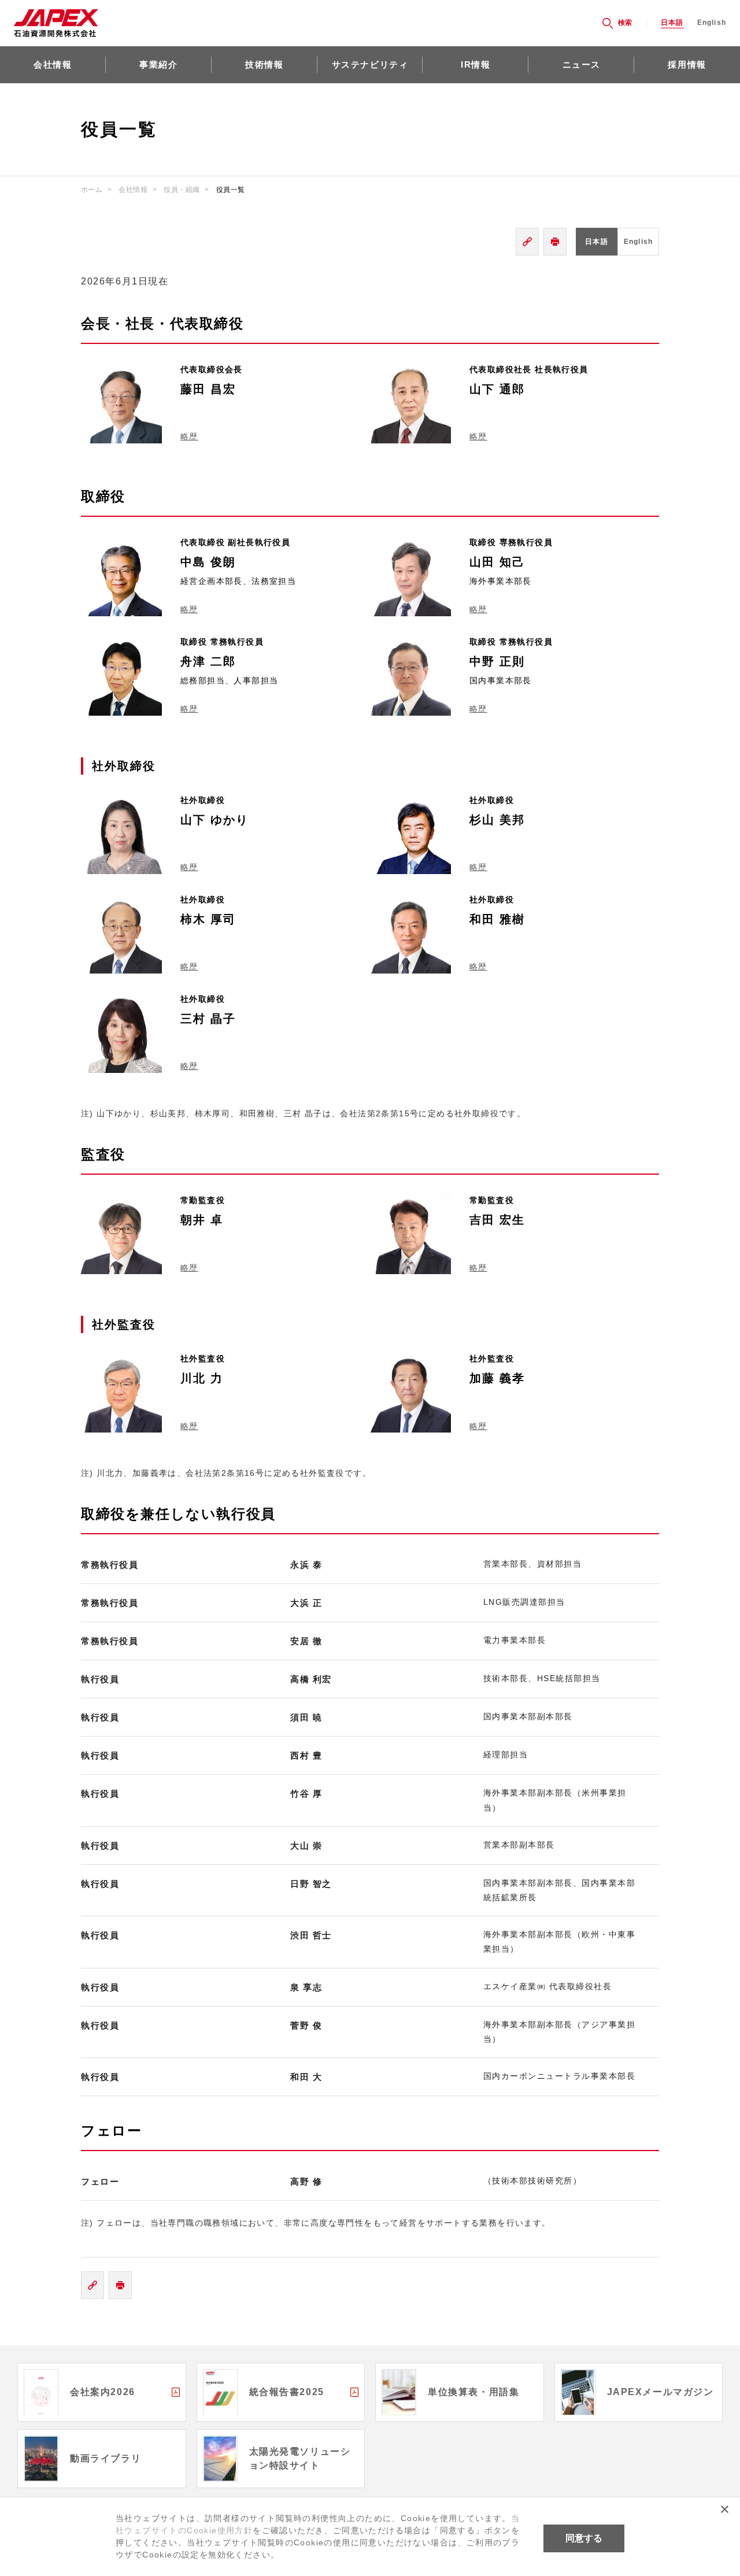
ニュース (582, 64)
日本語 (672, 23)
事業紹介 (158, 64)
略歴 (189, 436)
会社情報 (53, 64)
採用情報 (687, 64)
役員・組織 (182, 190)
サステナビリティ (370, 64)
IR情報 (476, 64)
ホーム (92, 190)
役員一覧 (231, 190)
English (712, 23)
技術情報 (264, 64)
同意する (584, 2538)
